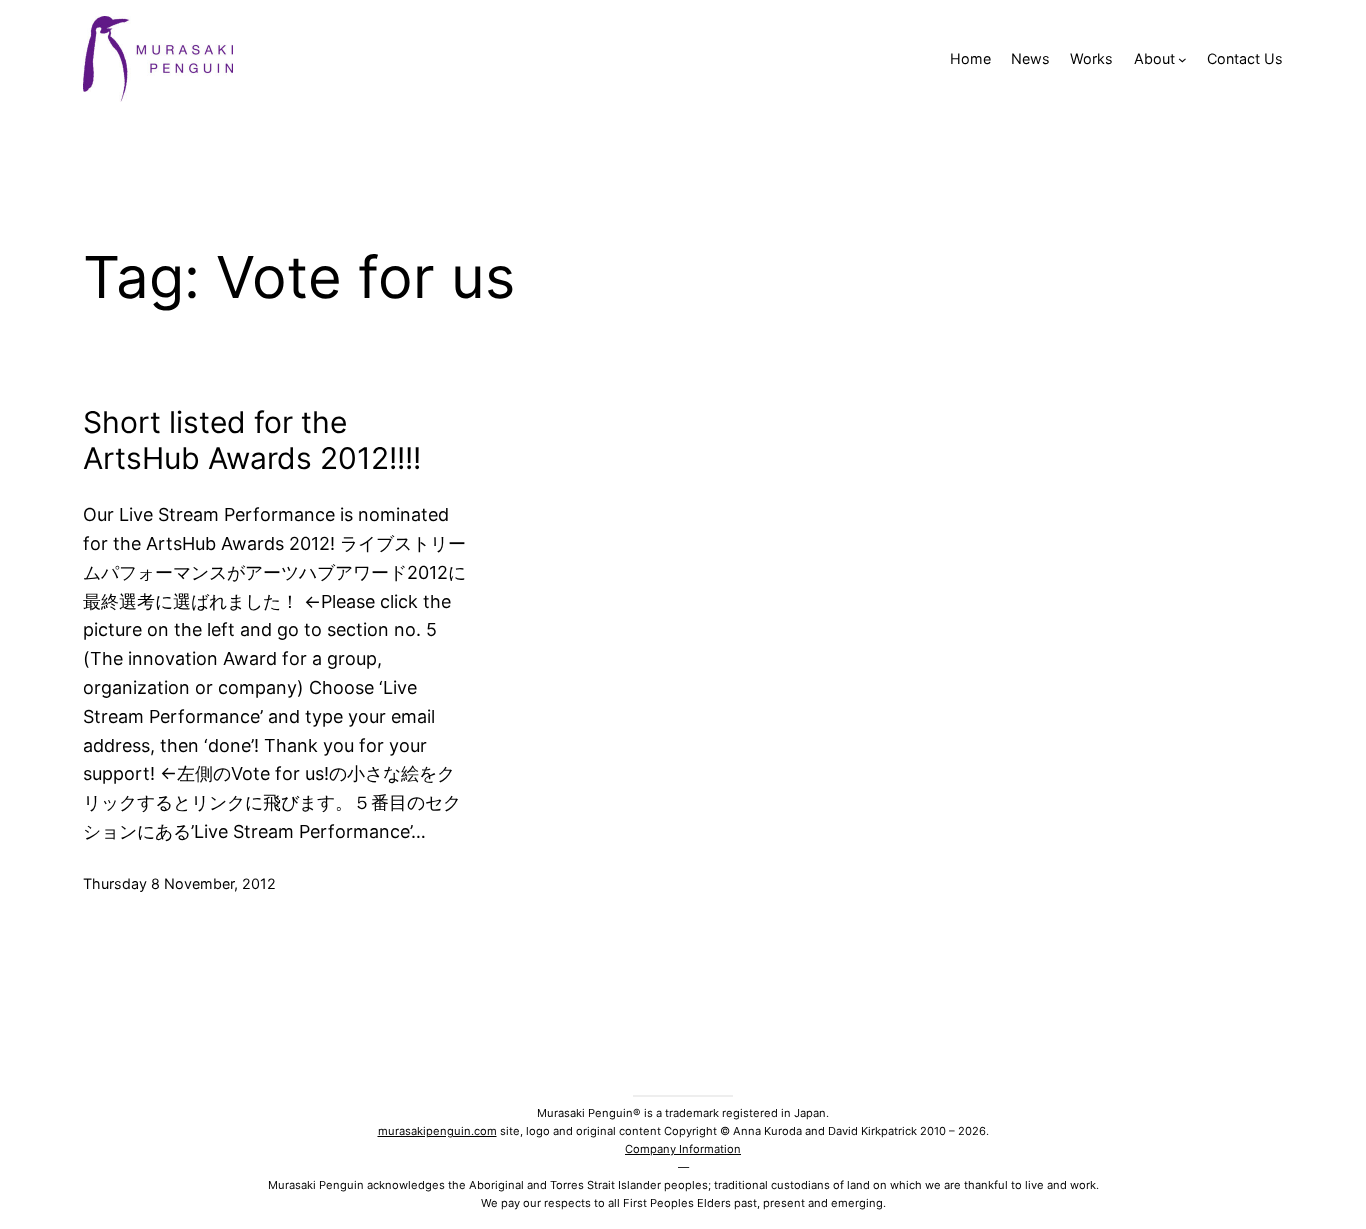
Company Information (683, 1149)
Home (970, 58)
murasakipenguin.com (437, 1131)
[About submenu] (1182, 59)
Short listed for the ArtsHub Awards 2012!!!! (252, 440)
